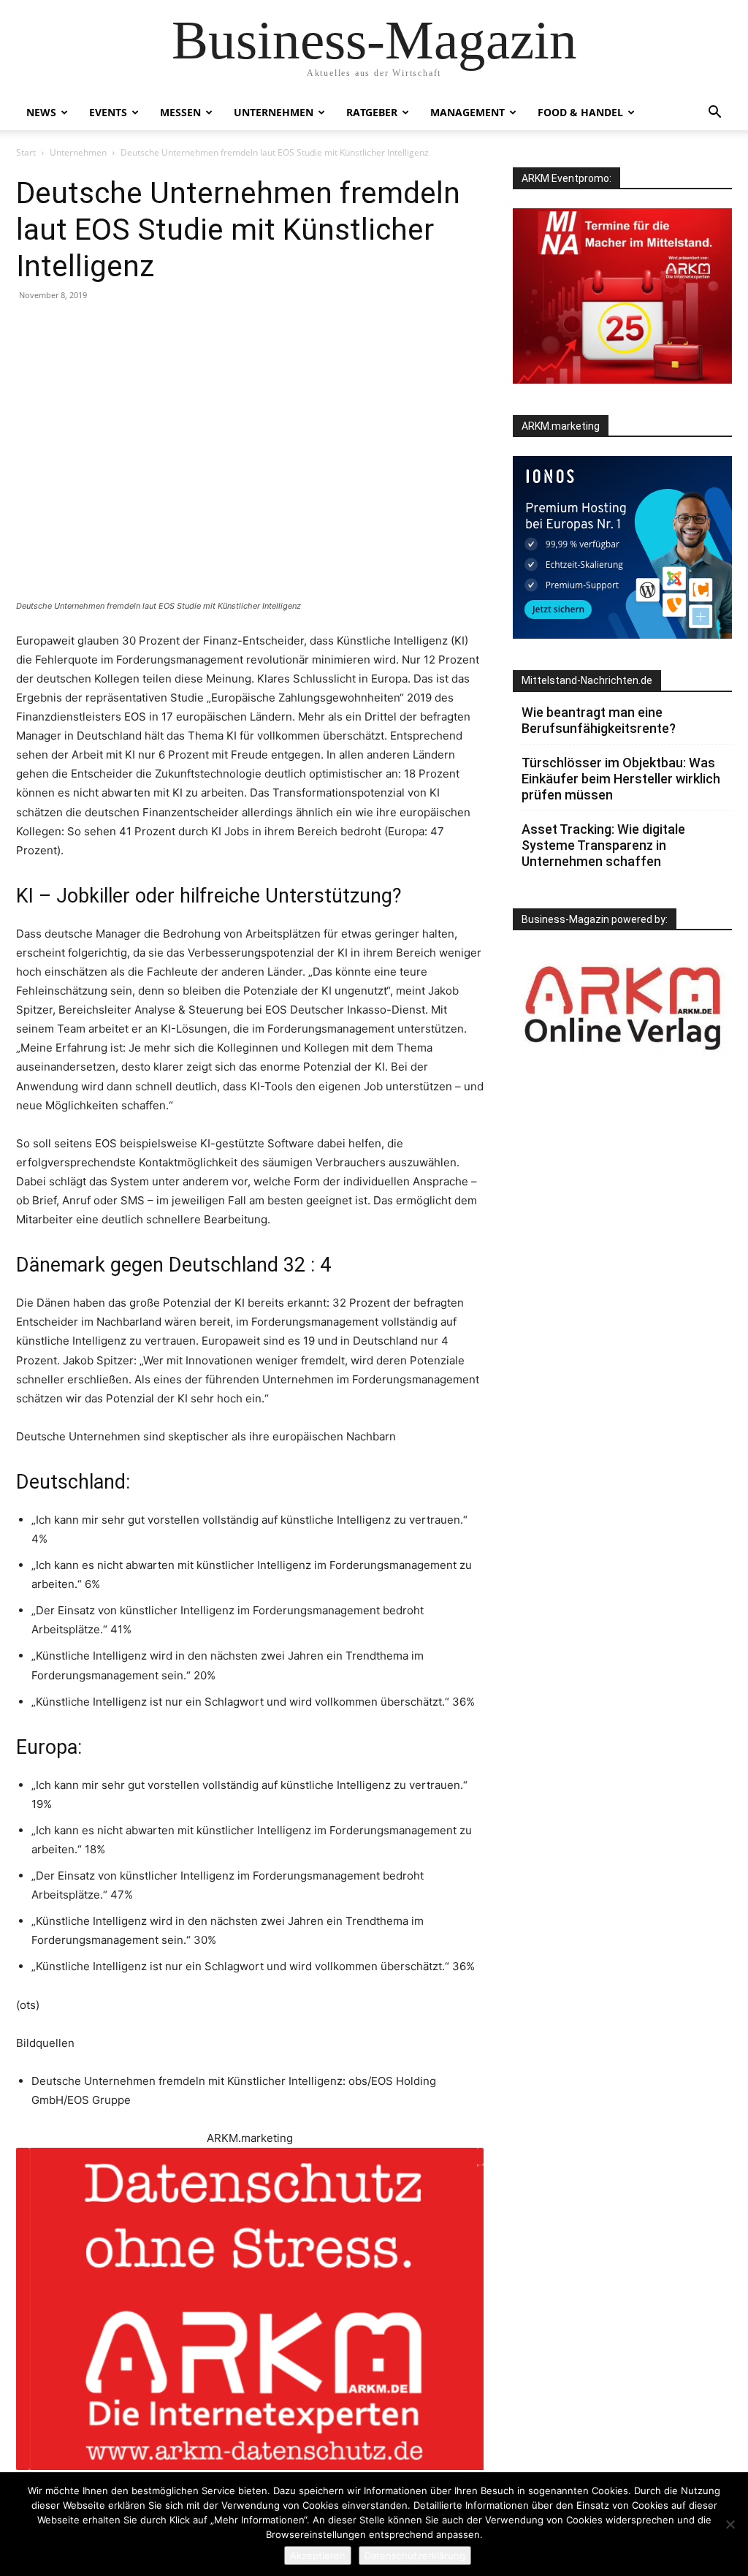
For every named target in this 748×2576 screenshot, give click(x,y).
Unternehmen (274, 112)
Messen (180, 112)
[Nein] (730, 2524)
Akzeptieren (318, 2556)
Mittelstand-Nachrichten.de (587, 680)
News (41, 112)
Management (467, 112)
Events (108, 112)
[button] (714, 114)
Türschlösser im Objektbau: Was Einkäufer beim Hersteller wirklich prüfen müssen (621, 779)
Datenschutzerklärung (415, 2556)
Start (26, 152)
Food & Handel (580, 112)
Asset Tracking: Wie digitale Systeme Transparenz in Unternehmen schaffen (603, 845)
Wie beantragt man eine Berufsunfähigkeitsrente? (599, 720)
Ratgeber (372, 112)
